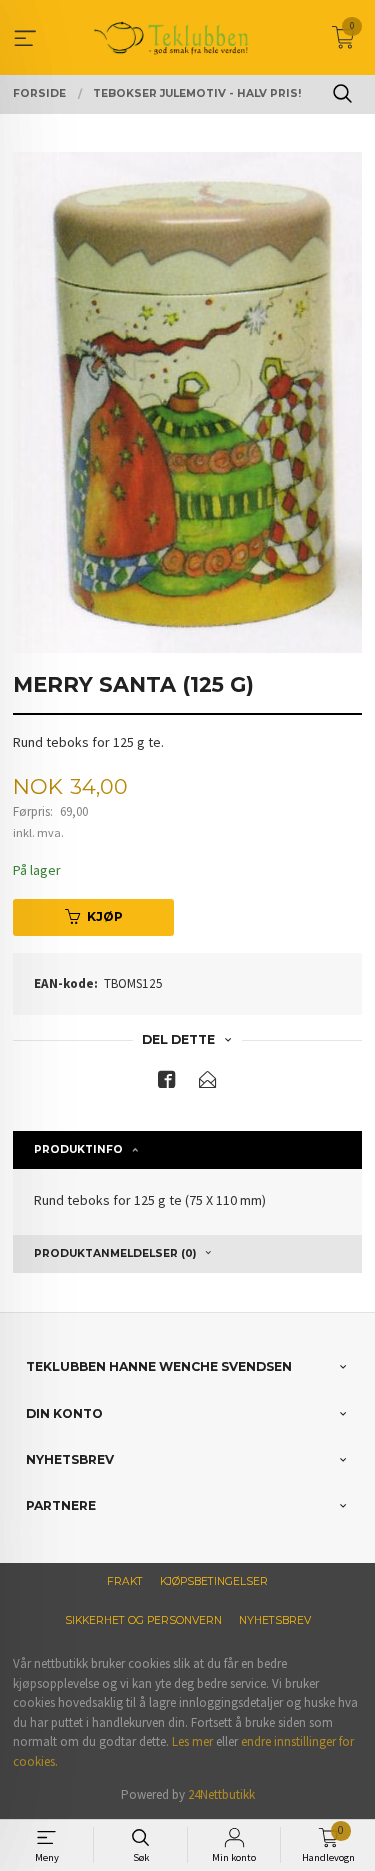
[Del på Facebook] (167, 1083)
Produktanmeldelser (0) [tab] (115, 1253)
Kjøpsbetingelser (214, 1581)
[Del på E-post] (208, 1083)
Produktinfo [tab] (78, 1149)
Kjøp (105, 916)
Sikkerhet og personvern (143, 1620)
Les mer (192, 1741)
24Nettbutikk (221, 1794)
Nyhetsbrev (275, 1620)
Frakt (125, 1581)
